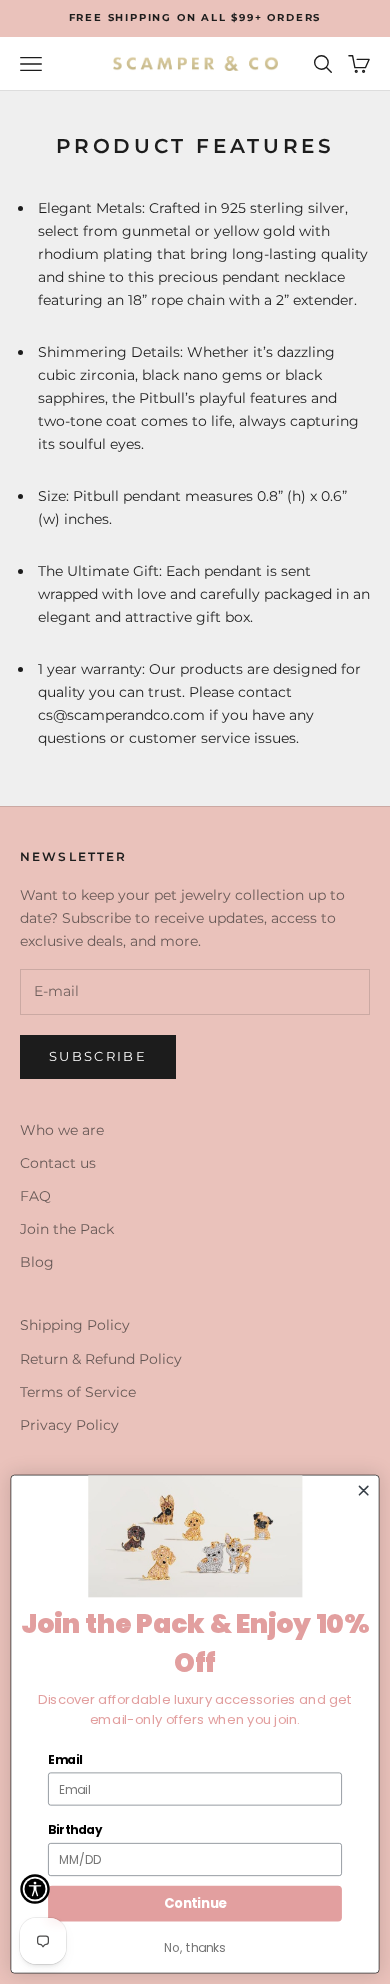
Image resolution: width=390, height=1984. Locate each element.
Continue (195, 1903)
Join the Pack (67, 1229)
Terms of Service (78, 1392)
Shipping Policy (75, 1325)
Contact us (58, 1163)
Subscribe (98, 1056)
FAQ (35, 1196)
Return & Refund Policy (101, 1359)
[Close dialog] (363, 1490)
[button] (35, 1889)
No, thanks (194, 1947)
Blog (37, 1262)
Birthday (75, 1830)
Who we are (62, 1130)
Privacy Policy (69, 1425)
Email (65, 1759)
